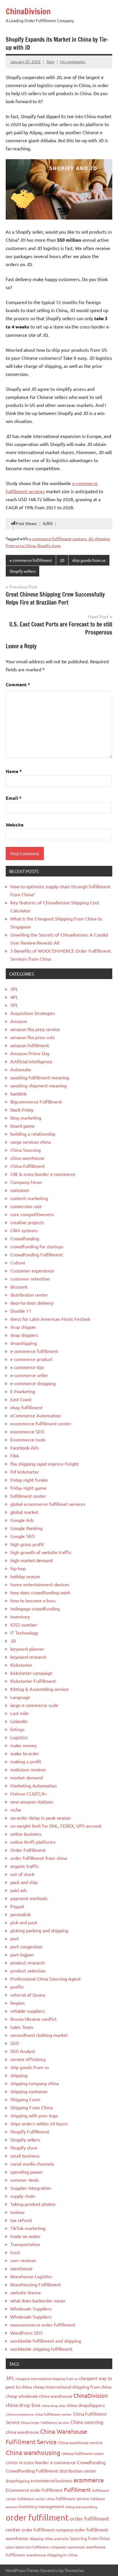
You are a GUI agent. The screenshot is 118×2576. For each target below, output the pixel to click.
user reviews (23, 2260)
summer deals (25, 2180)
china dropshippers (86, 2405)
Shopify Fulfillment (30, 2131)
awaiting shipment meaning (39, 1085)
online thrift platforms (33, 1842)
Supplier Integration (31, 2188)
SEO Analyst (23, 2051)
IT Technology (24, 1633)
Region (17, 2003)
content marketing (29, 1198)
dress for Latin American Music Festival (50, 1319)
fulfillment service (72, 2498)
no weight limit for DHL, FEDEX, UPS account (56, 1826)
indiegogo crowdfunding (35, 1608)
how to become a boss (33, 1600)
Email (14, 798)
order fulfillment (37, 2517)
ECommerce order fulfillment (34, 2490)
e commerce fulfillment (31, 560)
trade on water (25, 2236)
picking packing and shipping (39, 1930)
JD (90, 539)
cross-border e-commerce (50, 2462)
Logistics (19, 1737)
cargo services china (31, 1142)
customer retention (30, 1279)
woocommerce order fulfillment (43, 2325)
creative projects (27, 1222)
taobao (17, 2212)
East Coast (21, 1399)
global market (24, 1512)
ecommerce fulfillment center (41, 1423)
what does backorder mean (38, 2300)
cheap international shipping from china (72, 2387)
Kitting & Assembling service (40, 1689)
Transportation (25, 2244)
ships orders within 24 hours (39, 2123)
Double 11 (21, 1311)
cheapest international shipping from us (47, 2379)
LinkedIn (19, 1721)
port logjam (22, 1954)
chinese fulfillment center (83, 2453)
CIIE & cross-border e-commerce (43, 1174)
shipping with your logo (34, 2115)
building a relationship (33, 1134)
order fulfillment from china (39, 1858)
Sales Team (22, 2027)
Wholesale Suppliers (31, 2308)
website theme (26, 2292)
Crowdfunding (25, 1238)
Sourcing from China (90, 2538)
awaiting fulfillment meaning (40, 1077)
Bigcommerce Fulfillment (36, 1101)
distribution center (29, 1295)
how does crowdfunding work (40, 1592)
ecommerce (89, 2480)
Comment (18, 684)
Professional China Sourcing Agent (46, 1979)
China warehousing (33, 2452)
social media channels (32, 2164)
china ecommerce (20, 2414)
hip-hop (18, 1568)
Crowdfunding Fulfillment (37, 1254)
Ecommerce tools (28, 1439)
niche (16, 1810)
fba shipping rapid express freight (45, 1464)
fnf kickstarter (25, 1472)
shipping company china (35, 2083)
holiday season (25, 1576)
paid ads (19, 1890)
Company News (26, 1182)
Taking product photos (33, 2204)
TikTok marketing (28, 2228)
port (15, 1938)
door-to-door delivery (32, 1303)
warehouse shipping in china (52, 2555)
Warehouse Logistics (31, 2276)
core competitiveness (32, 1214)
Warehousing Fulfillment (36, 2284)
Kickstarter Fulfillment (33, 1681)
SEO (15, 2043)
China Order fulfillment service (45, 2423)
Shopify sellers (22, 571)
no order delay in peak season (41, 1818)
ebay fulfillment (26, 1407)
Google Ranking (26, 1528)
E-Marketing (23, 1391)
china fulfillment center (53, 2414)
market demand (26, 1777)
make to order (25, 1753)
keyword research (28, 1657)
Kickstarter (21, 1665)
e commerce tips (27, 1367)
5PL (14, 1005)
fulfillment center (28, 1496)
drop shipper (23, 1327)
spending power (27, 2172)
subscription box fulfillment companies (36, 2547)
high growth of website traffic (41, 1552)
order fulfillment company (47, 2530)
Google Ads (22, 1520)
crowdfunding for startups (37, 1246)
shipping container (29, 2091)
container (20, 1190)
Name (14, 771)
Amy (50, 61)
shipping (19, 2075)
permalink (20, 1914)
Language (20, 1697)
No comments (73, 61)
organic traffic (25, 1866)
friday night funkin (29, 1480)
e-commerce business (52, 2480)
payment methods (29, 1898)
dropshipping (24, 1343)
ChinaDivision (28, 11)
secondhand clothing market (39, 2035)
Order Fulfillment (28, 1850)
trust (15, 2252)
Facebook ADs (25, 1447)
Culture (18, 1262)
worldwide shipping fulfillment (41, 2349)
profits (17, 1987)
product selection (28, 1971)
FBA (15, 1456)
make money (23, 1745)
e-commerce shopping (33, 1383)
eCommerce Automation (36, 1415)
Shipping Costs (25, 2099)
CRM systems (24, 1230)
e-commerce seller (29, 1375)
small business (25, 2156)
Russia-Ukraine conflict (34, 2019)
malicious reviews (28, 1769)
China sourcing (87, 2422)
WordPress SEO (26, 2333)
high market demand (32, 1560)
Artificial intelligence (31, 1061)
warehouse (21, 2268)
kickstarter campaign (31, 1673)
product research (27, 1962)
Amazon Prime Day (30, 1053)
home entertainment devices (40, 1584)
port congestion (26, 1946)
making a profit (26, 1761)
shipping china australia (49, 2538)
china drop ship (53, 2406)
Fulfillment (77, 2490)
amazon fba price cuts (33, 1037)
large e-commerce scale (34, 1705)
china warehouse (27, 1158)
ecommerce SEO (27, 1431)
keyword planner (27, 1649)
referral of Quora (28, 1995)
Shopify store (49, 545)
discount (19, 1287)
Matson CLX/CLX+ (29, 1793)
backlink (18, 1093)
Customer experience (32, 1270)
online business (26, 1834)
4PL (14, 997)
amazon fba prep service (35, 1029)
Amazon (19, 1021)
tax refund (21, 2220)
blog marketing (26, 1118)
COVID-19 (14, 2463)
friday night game (28, 1488)
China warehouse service (80, 2442)
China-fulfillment (27, 1166)
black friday (22, 1110)
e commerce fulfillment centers (58, 539)
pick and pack (24, 1922)
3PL (14, 989)
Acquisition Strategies (33, 1013)
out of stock (22, 1874)
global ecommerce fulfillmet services (48, 1504)
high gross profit (27, 1544)
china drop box (23, 2405)
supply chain (23, 2196)
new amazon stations (32, 1802)
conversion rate (26, 1206)
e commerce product (31, 1359)
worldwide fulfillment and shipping (46, 2341)
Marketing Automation (34, 1785)
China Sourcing (25, 1150)
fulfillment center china (36, 2499)
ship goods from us (89, 560)
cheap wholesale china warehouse (39, 2396)
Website (15, 825)
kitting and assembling (81, 2507)
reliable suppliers (28, 2011)
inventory (20, 1616)
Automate (21, 1069)
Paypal (17, 1906)
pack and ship (24, 1882)
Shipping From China (32, 2107)
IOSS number (24, 1625)
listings (17, 1729)
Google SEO (22, 1536)
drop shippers (24, 1335)
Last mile (19, 1713)
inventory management (41, 2506)
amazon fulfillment (30, 1045)
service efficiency (28, 2059)
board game (22, 1126)
